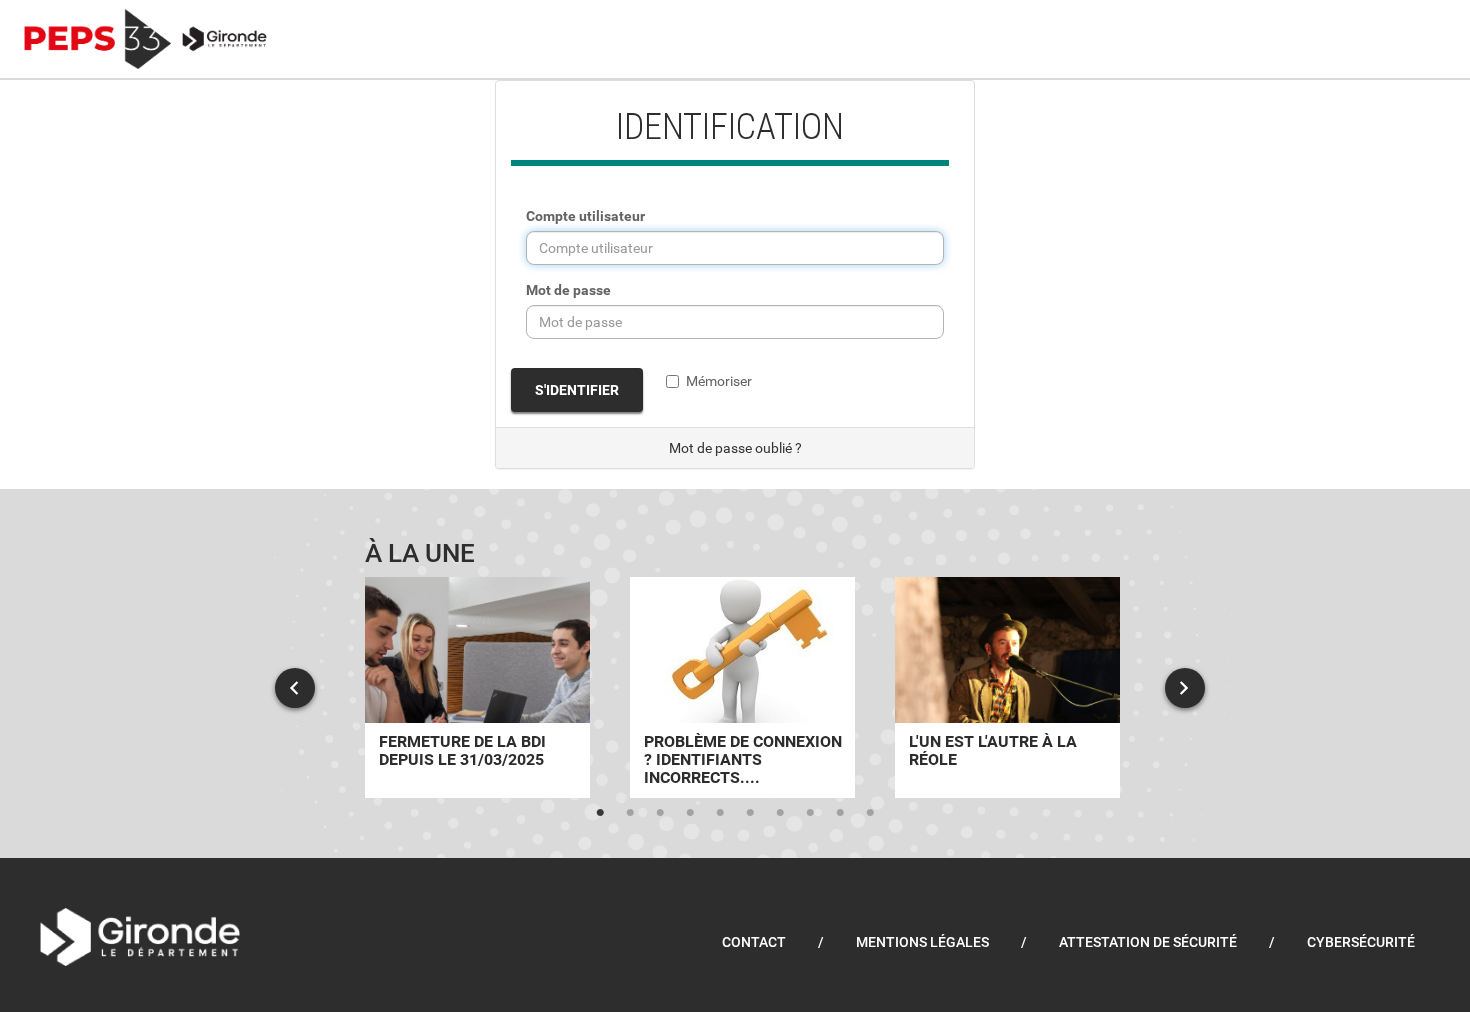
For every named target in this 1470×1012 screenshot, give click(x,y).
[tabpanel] (477, 687)
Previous (295, 688)
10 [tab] (870, 813)
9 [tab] (840, 813)
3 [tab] (660, 813)
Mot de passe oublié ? (735, 448)
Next (1185, 688)
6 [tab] (750, 813)
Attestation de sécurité (1148, 942)
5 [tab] (720, 813)
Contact (754, 942)
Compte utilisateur (585, 216)
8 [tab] (810, 813)
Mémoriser (719, 381)
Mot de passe (568, 290)
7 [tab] (780, 813)
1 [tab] (600, 813)
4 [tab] (690, 813)
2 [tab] (630, 813)
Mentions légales (922, 942)
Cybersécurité (1361, 942)
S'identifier (577, 390)
